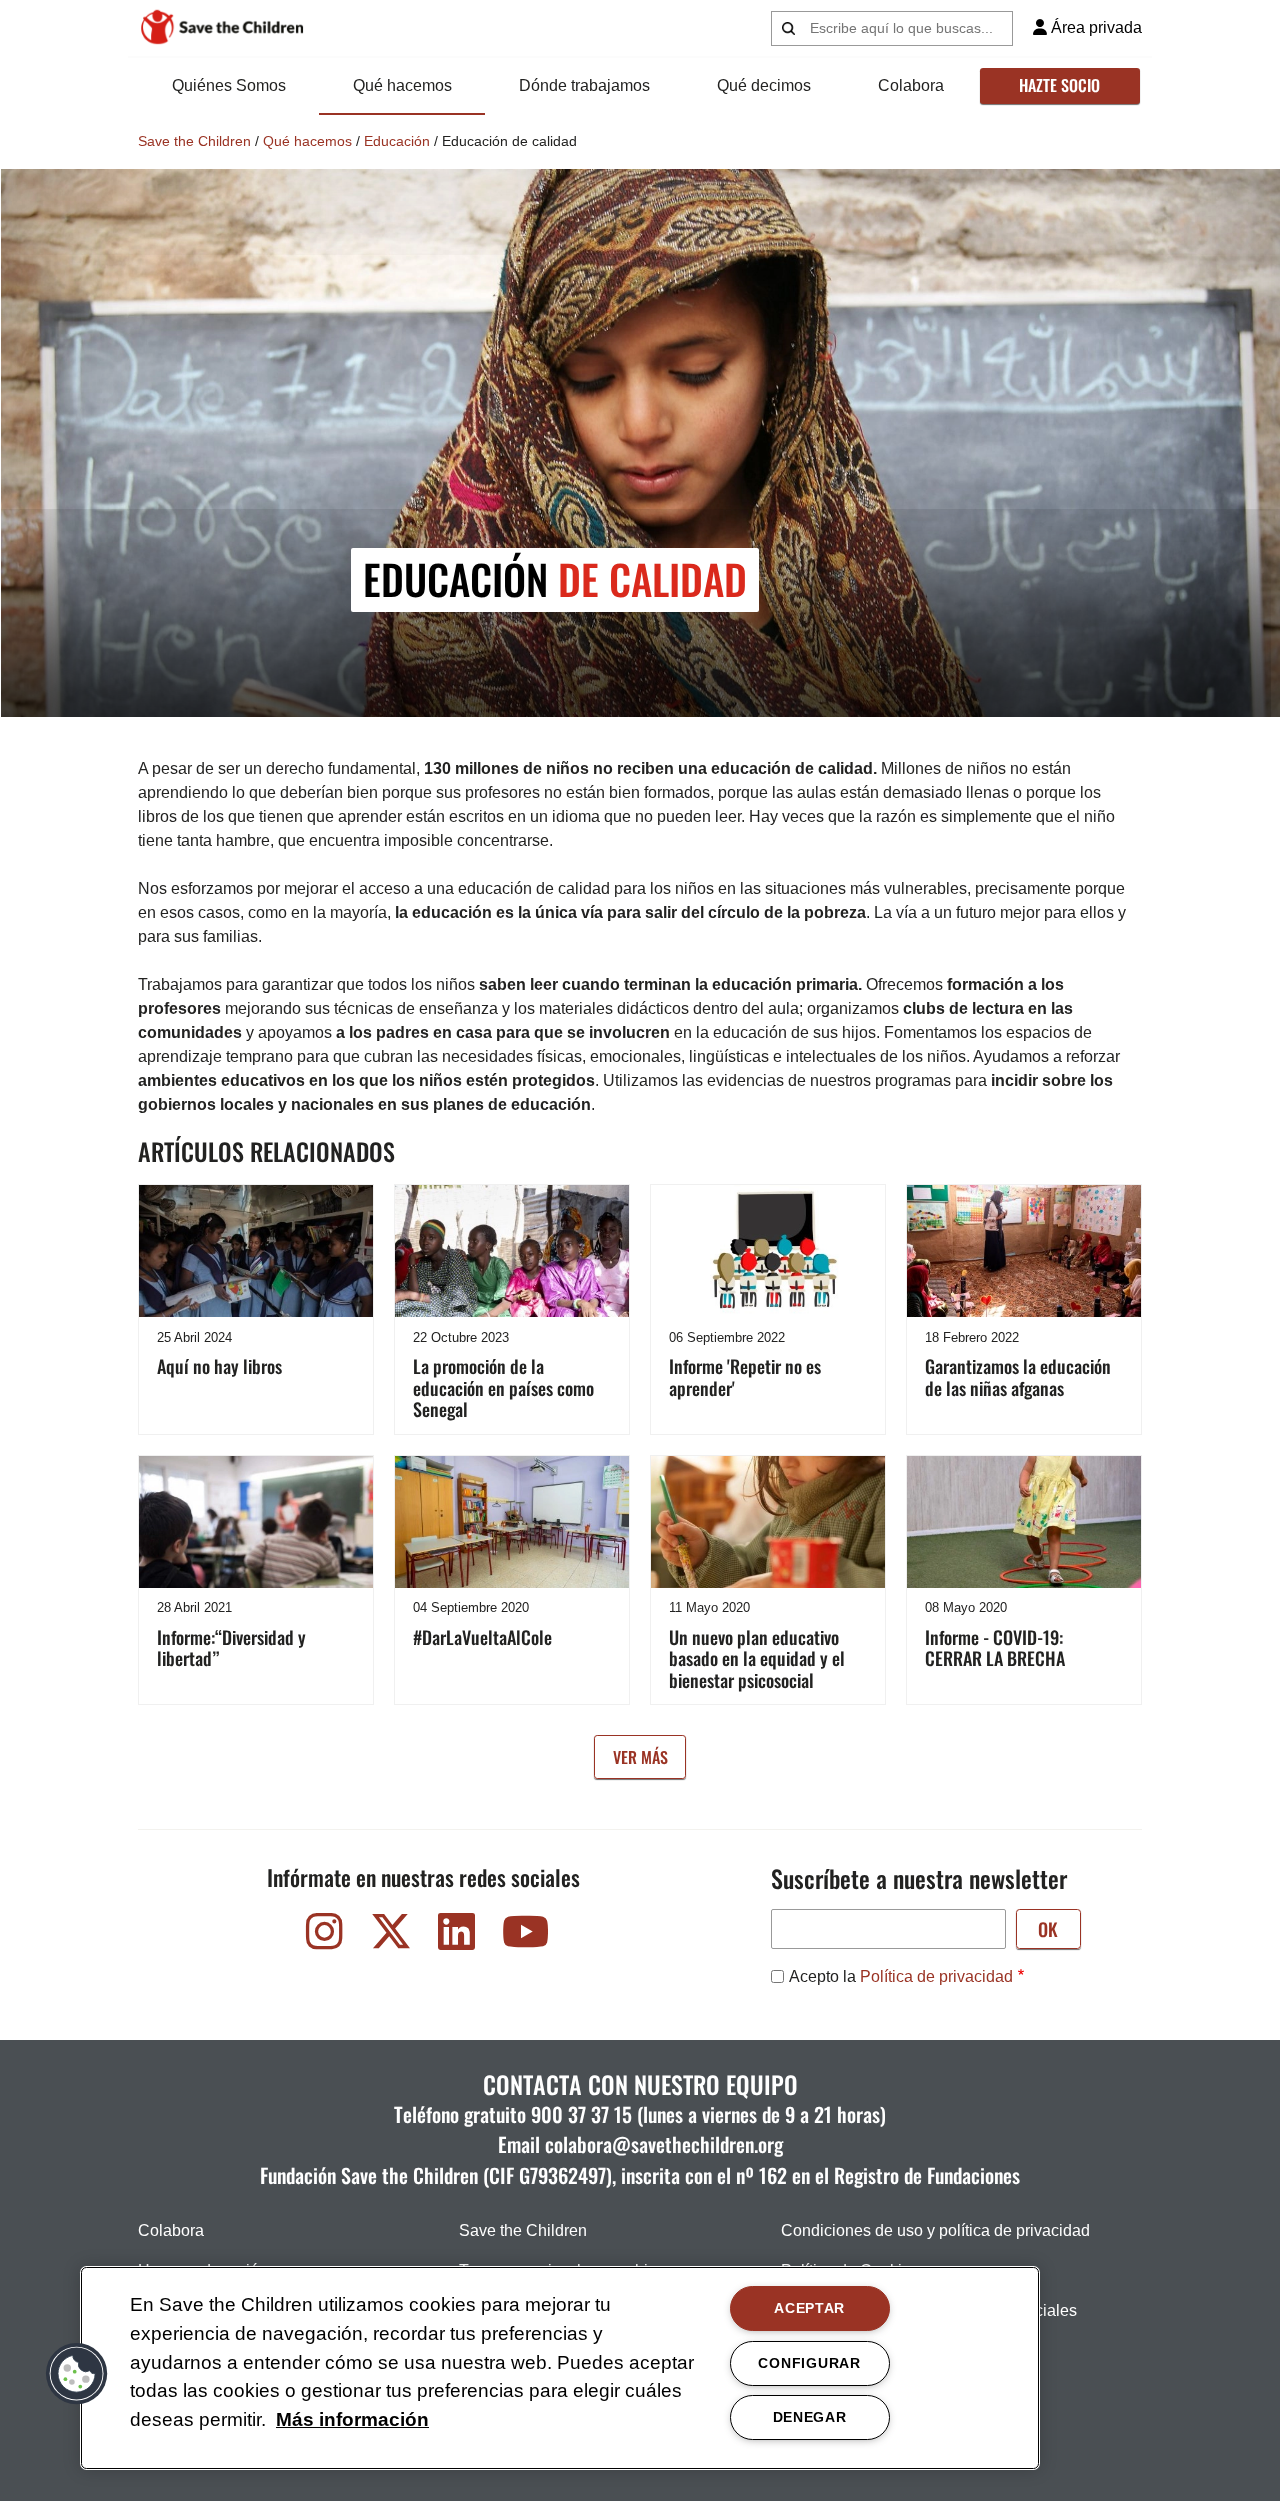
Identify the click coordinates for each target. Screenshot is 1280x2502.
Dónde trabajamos (584, 85)
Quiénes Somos (229, 85)
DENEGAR (810, 2417)
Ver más (640, 1757)
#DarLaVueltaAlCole (482, 1637)
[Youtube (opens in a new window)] (523, 1936)
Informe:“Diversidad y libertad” (231, 1648)
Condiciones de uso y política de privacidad (935, 2230)
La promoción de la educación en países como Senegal (503, 1387)
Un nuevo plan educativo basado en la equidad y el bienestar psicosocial (757, 1658)
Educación (397, 141)
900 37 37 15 (581, 2114)
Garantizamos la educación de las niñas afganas (1018, 1377)
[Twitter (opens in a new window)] (391, 1936)
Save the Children (194, 141)
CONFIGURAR (809, 2363)
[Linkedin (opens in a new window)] (457, 1936)
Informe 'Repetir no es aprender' (745, 1377)
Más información (352, 2419)
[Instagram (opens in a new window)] (325, 1936)
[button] (77, 2374)
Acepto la (901, 1976)
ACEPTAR (809, 2308)
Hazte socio (1059, 85)
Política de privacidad (936, 1976)
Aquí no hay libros (219, 1366)
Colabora (911, 85)
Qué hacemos (402, 85)
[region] (560, 2368)
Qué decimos (764, 85)
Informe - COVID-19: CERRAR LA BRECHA (995, 1648)
